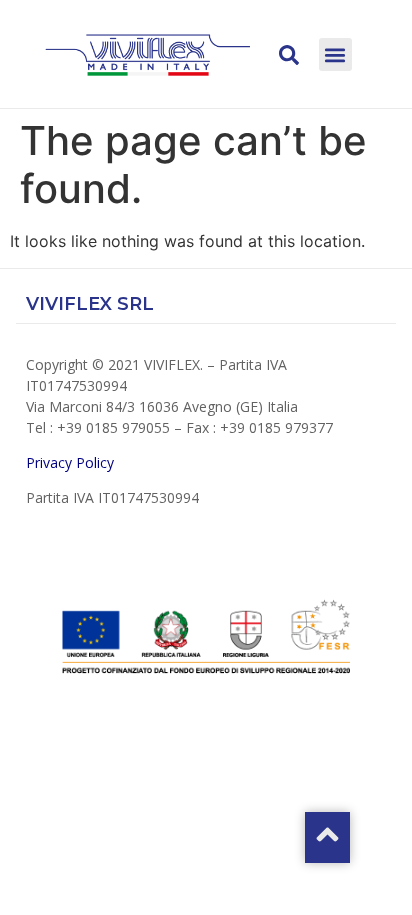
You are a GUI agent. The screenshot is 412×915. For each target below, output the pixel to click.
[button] (335, 54)
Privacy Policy (72, 462)
